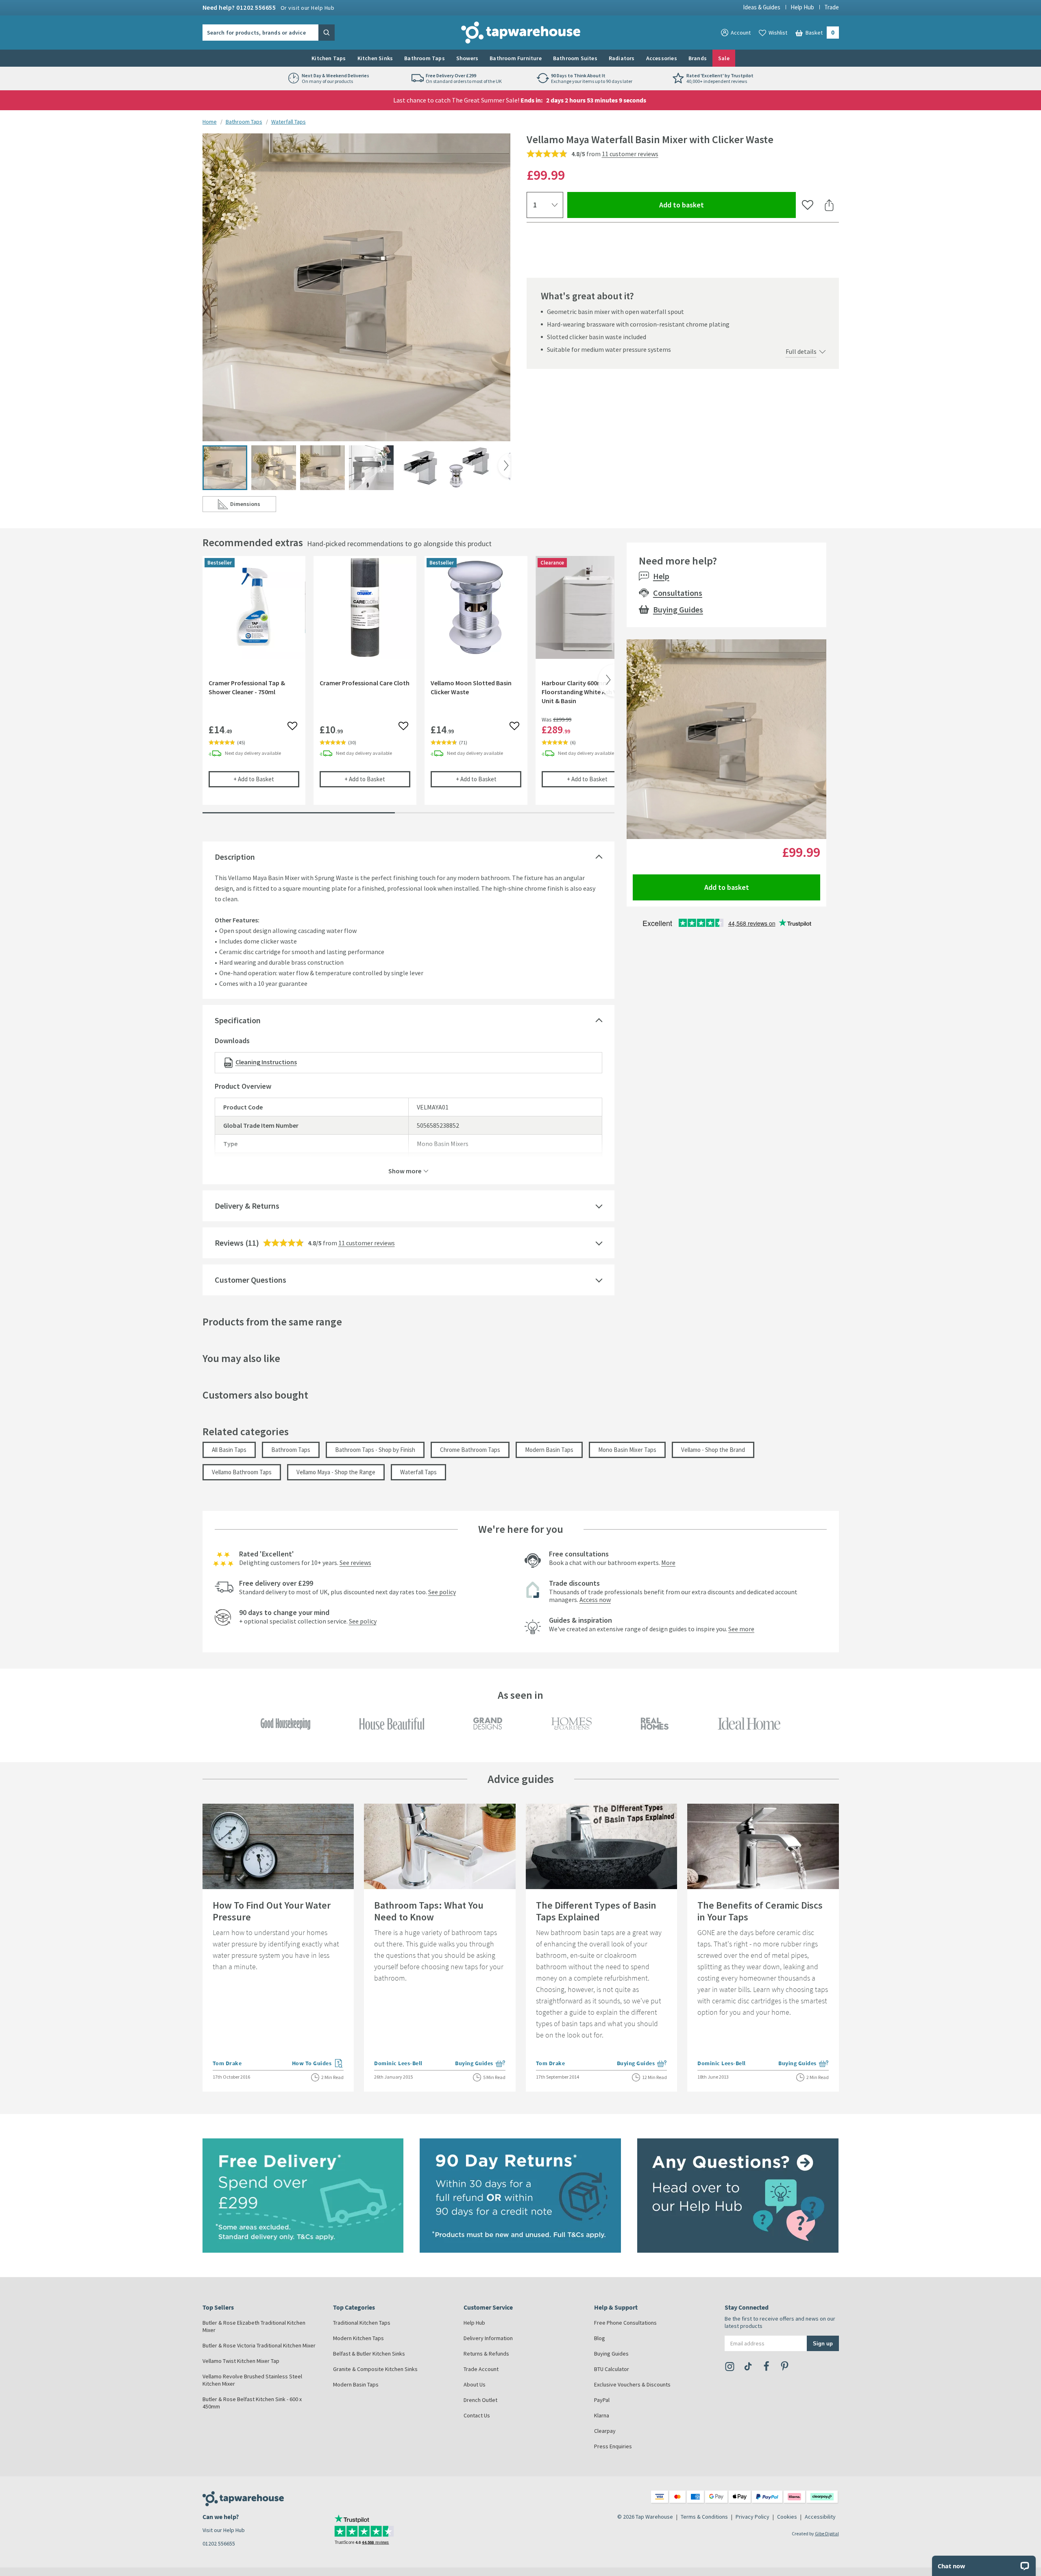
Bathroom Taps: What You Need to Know (429, 1911)
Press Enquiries (613, 2446)
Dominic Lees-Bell (398, 2063)
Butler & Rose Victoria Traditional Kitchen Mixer (259, 2345)
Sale (724, 58)
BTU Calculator (612, 2369)
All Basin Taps (229, 1450)
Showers (467, 58)
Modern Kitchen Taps (358, 2338)
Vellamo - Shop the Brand (713, 1450)
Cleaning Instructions (266, 1062)
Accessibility (820, 2517)
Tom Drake (227, 2063)
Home (210, 122)
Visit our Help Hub (224, 2530)
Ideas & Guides (762, 7)
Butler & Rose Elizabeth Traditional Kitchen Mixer (254, 2326)
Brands (698, 58)
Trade (832, 7)
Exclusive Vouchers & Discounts (632, 2384)
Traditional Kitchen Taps (362, 2323)
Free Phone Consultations (625, 2323)
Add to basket (711, 205)
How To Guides (318, 2064)
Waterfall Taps (289, 122)
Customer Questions (250, 1280)
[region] (408, 686)
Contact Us (477, 2415)
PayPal (602, 2400)
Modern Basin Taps (549, 1450)
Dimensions (253, 506)
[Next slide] (504, 466)
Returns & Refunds (486, 2354)
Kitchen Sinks (375, 58)
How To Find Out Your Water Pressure (272, 1911)
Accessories (662, 58)
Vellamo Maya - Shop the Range (336, 1472)
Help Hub (802, 7)
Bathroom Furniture (516, 58)
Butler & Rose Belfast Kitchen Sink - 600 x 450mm (252, 2403)
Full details (801, 351)
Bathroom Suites (575, 58)
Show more (405, 1170)
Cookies (787, 2517)
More (668, 1563)
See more (741, 1629)
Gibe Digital (827, 2534)
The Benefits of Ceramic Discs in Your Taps (760, 1911)
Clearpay (605, 2431)
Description (235, 857)
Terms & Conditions (704, 2517)
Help (661, 576)
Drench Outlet (480, 2400)
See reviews (355, 1563)
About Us (475, 2384)
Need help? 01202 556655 (269, 7)
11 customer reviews (630, 154)
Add (266, 779)
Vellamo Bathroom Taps (242, 1472)
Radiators (622, 58)
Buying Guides (678, 609)
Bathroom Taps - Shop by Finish (375, 1450)
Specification (238, 1020)
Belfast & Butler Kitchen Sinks (369, 2354)
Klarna (602, 2415)
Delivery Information (488, 2338)
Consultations (678, 593)
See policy (442, 1592)
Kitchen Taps (329, 58)
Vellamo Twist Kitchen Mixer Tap (241, 2361)
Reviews (229, 1243)
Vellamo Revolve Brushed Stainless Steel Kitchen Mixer (252, 2380)
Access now (595, 1600)
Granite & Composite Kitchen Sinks (375, 2369)
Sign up (823, 2343)
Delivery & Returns (247, 1206)
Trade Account (481, 2369)
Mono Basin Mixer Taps (627, 1450)
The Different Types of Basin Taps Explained (596, 1911)
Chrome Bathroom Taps (470, 1450)
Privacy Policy (752, 2517)
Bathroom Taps (425, 58)
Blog (600, 2338)
